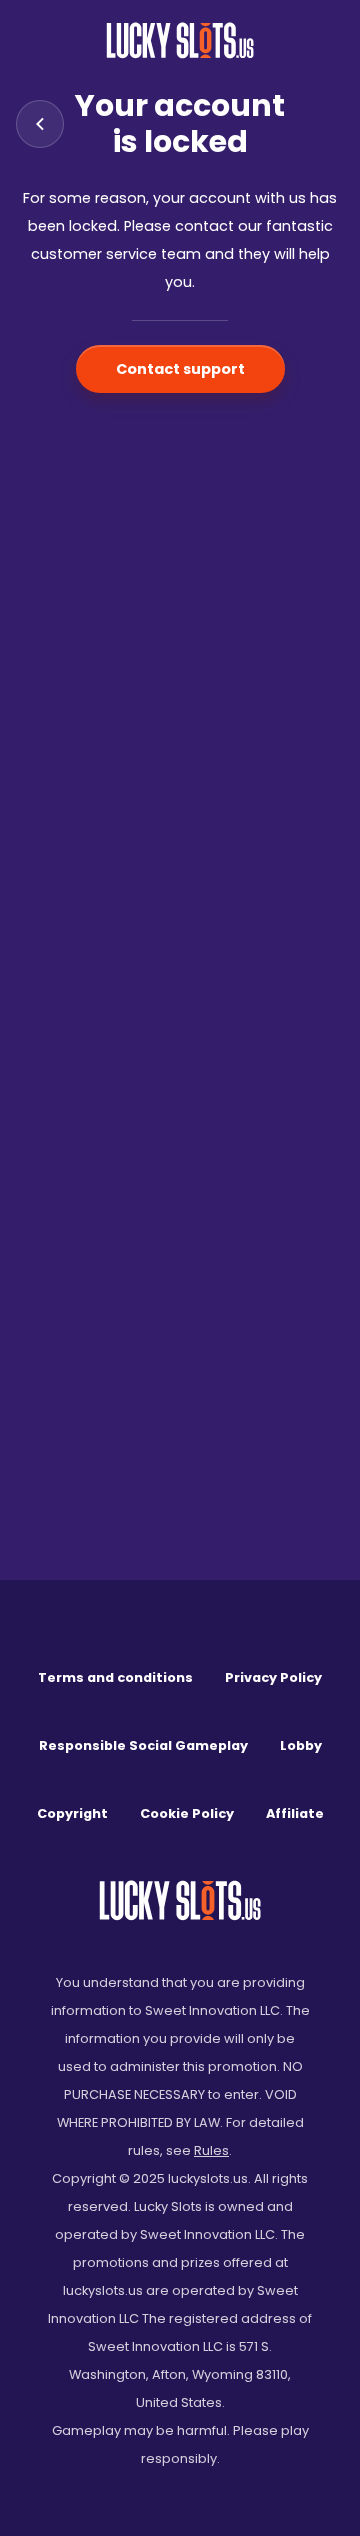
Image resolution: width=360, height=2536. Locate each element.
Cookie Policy (187, 1813)
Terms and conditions (115, 1677)
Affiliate (295, 1813)
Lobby (301, 1745)
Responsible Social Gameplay (143, 1745)
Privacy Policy (273, 1677)
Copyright (72, 1813)
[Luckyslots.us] (180, 40)
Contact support (180, 369)
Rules (211, 2150)
